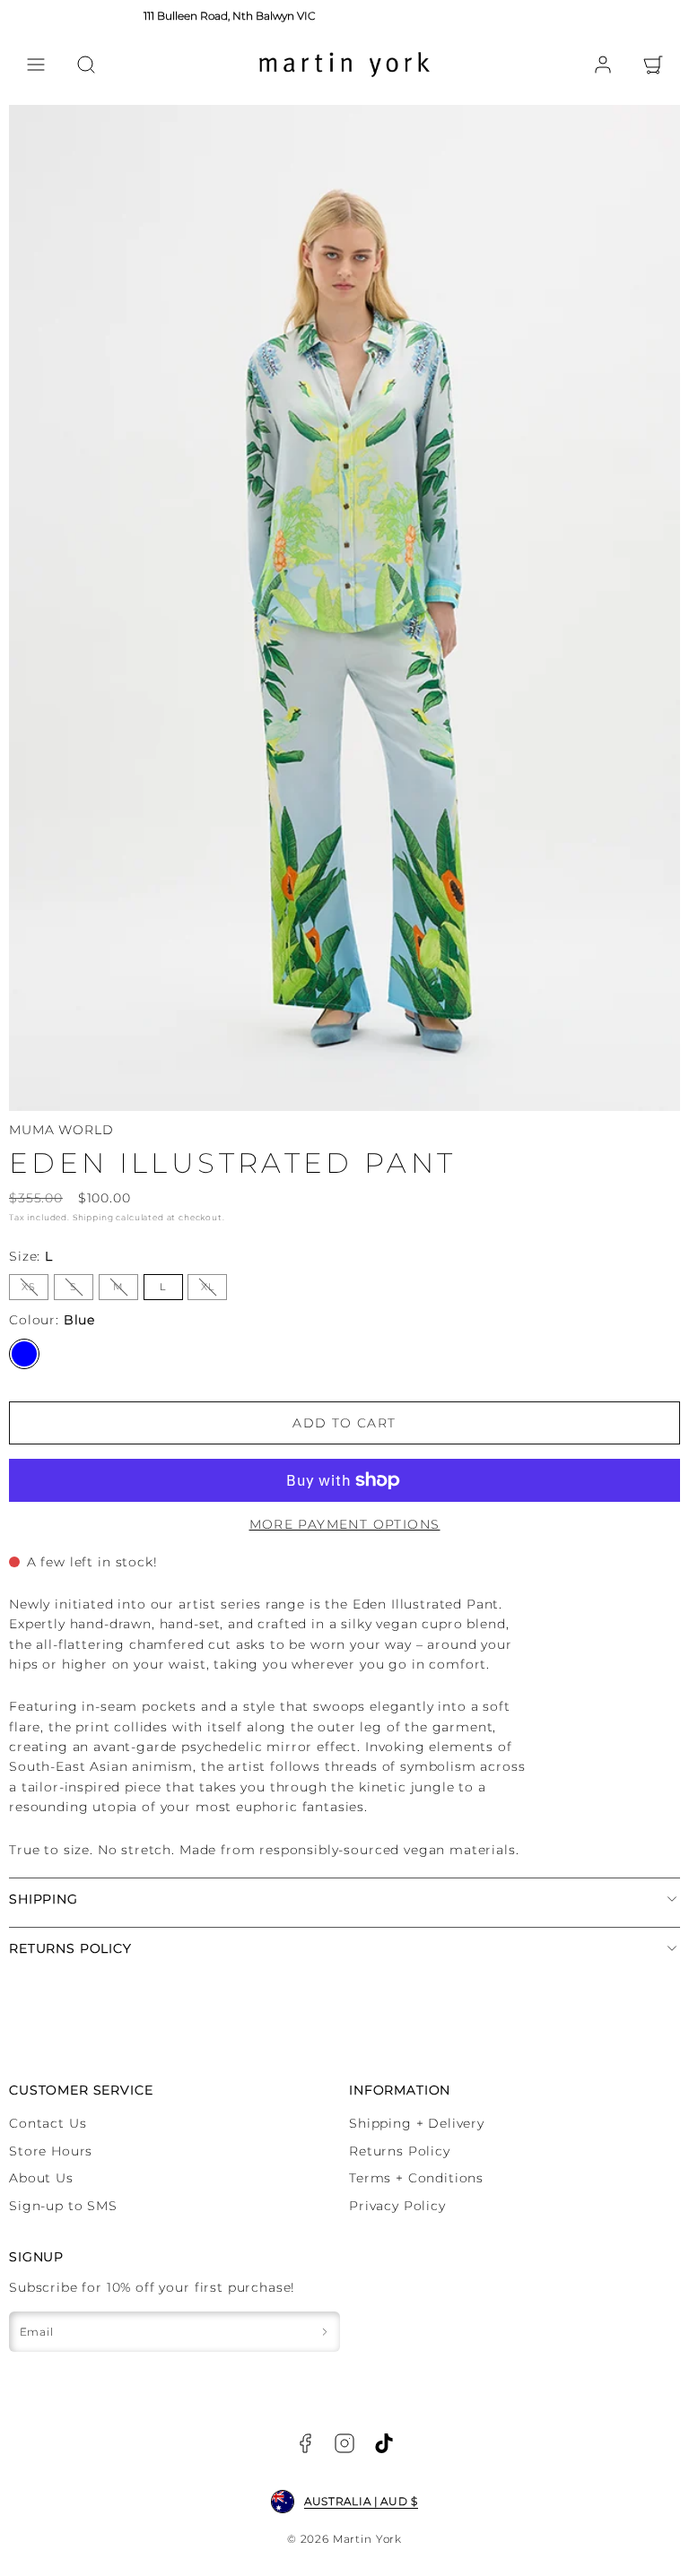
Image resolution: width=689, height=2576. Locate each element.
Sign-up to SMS (63, 2206)
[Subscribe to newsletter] (325, 2332)
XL (214, 1290)
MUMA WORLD (61, 1130)
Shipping (93, 1217)
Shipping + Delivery (417, 2123)
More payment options (345, 1524)
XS (35, 1290)
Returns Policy (400, 2151)
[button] (36, 65)
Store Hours (51, 2151)
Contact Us (48, 2123)
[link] (603, 65)
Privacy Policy (397, 2206)
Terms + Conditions (416, 2178)
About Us (41, 2178)
